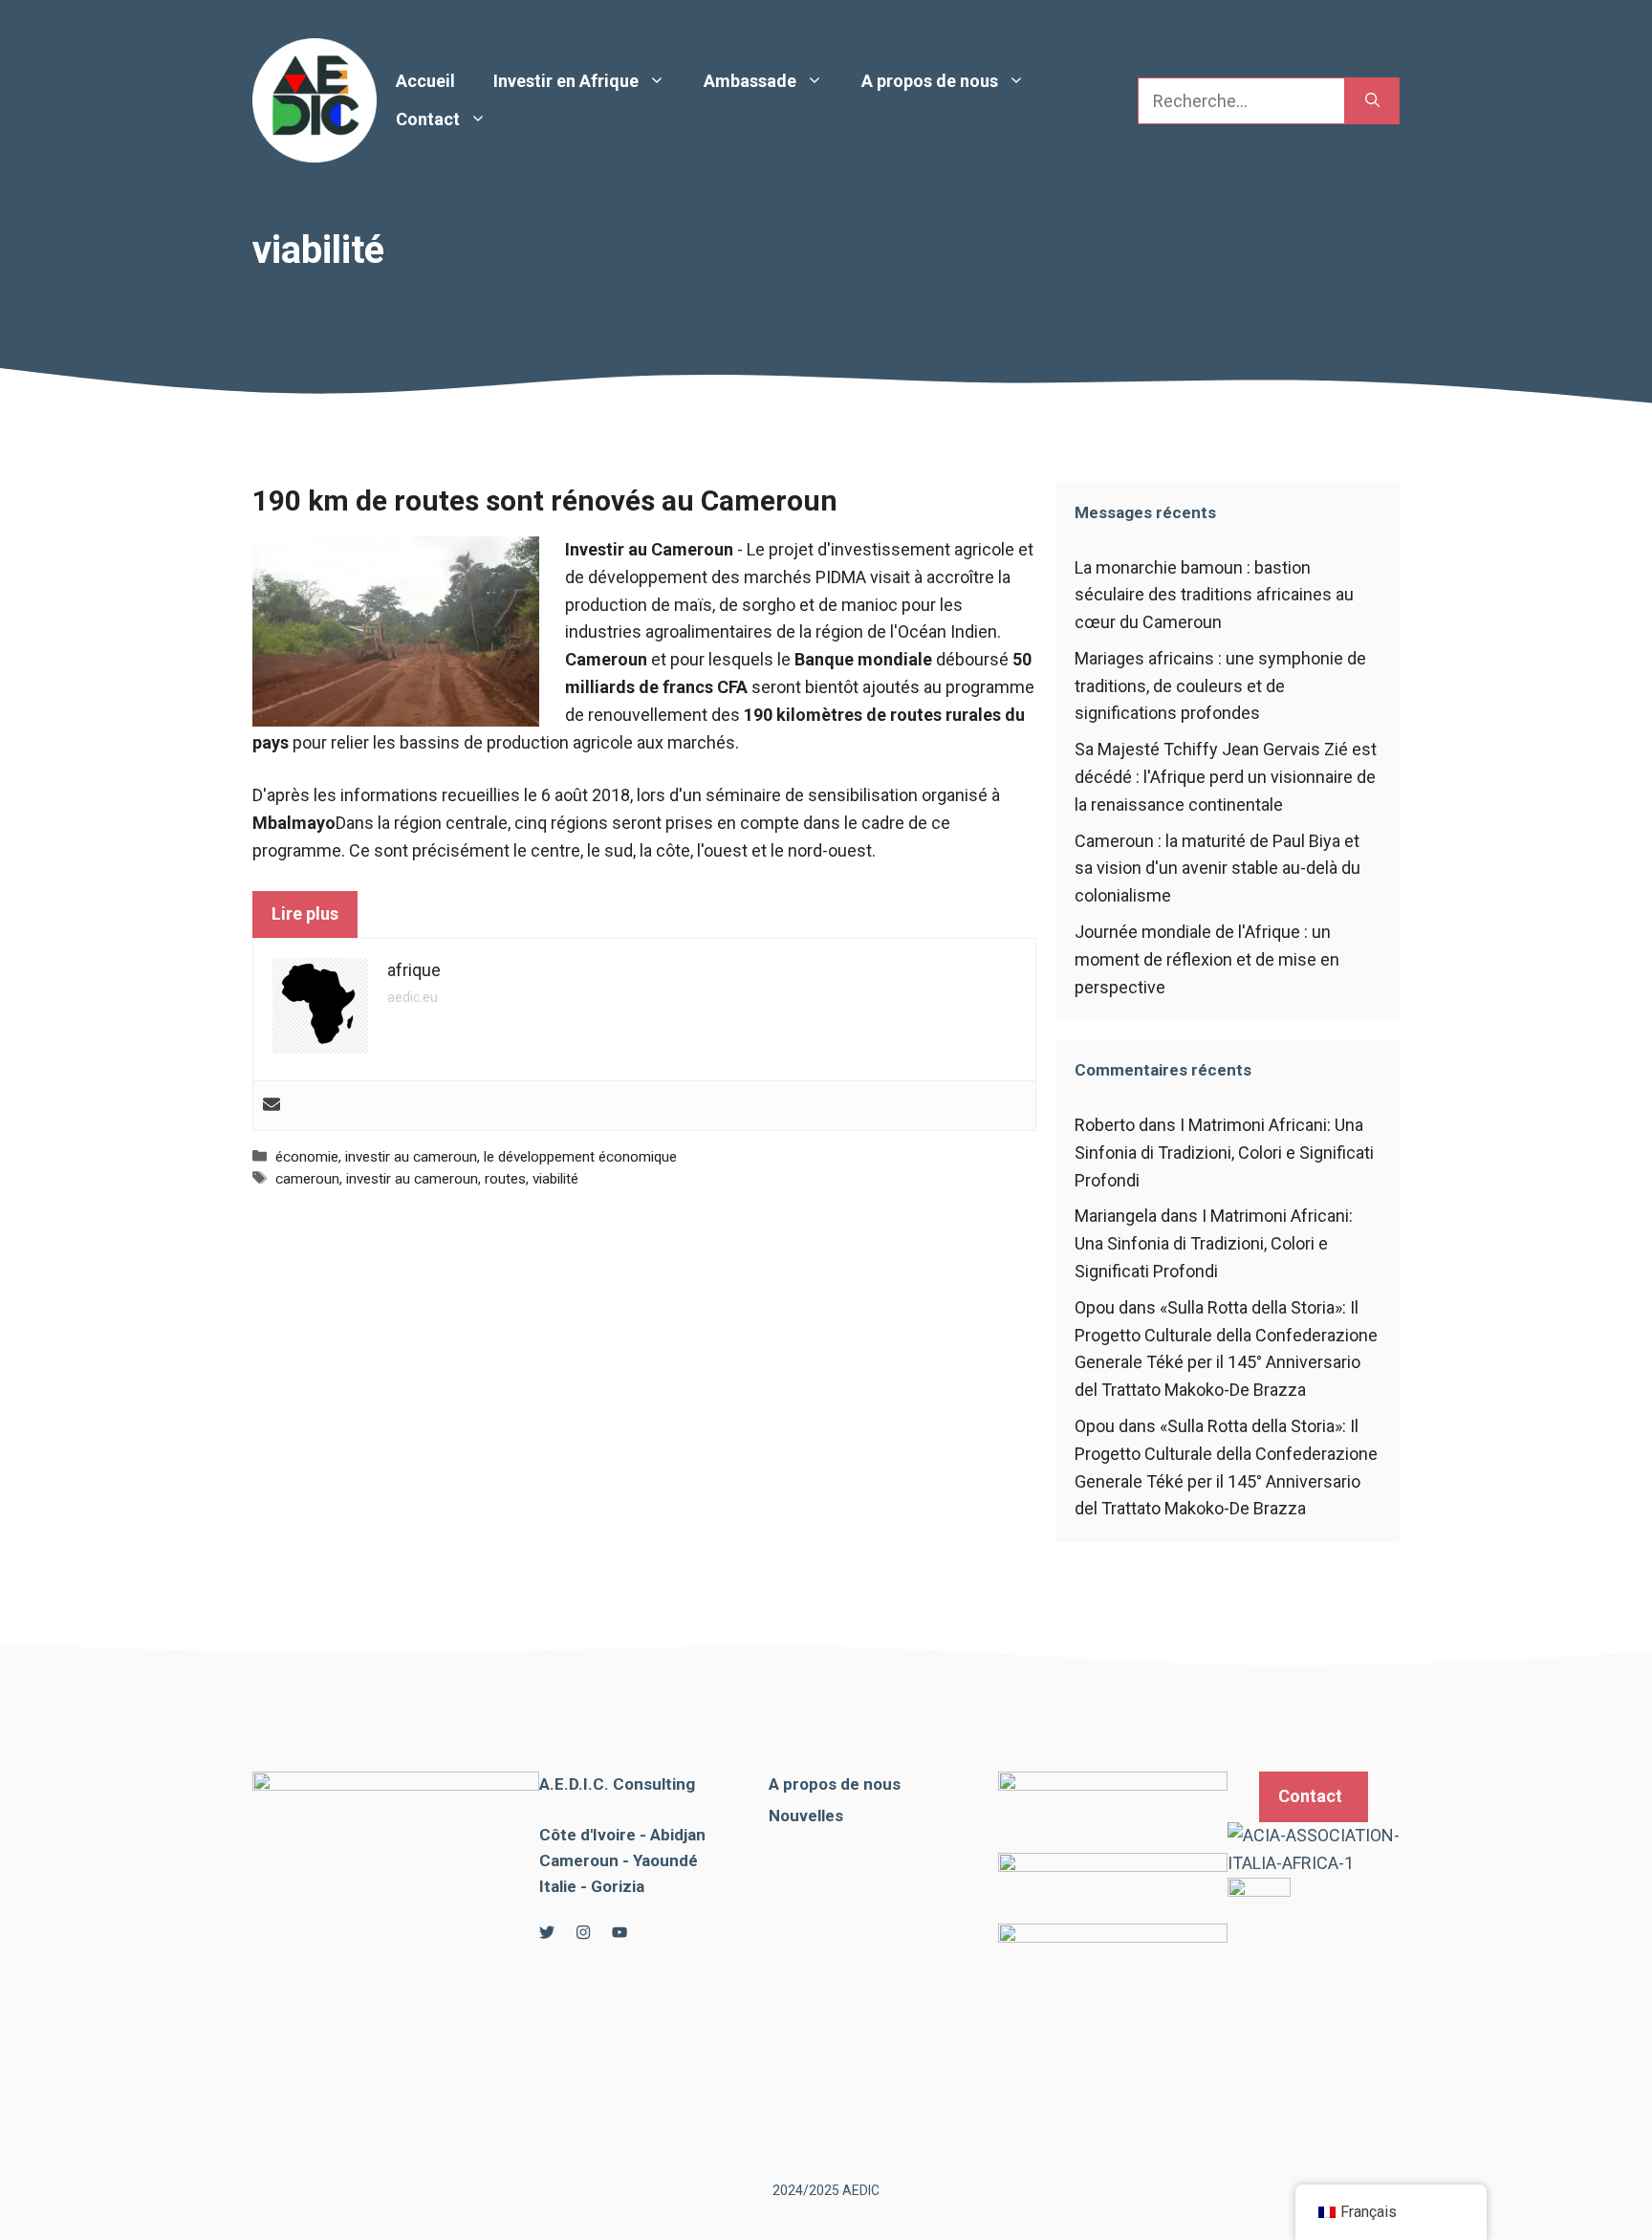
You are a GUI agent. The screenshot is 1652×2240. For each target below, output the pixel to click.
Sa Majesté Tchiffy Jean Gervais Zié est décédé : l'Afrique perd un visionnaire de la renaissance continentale (1226, 777)
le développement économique (580, 1157)
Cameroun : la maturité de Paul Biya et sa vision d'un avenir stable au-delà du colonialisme (1217, 869)
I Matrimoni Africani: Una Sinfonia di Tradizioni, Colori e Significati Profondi (1224, 1153)
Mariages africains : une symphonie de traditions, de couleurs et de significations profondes (1220, 686)
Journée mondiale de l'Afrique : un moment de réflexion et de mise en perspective (1207, 959)
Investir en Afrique (566, 81)
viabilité (555, 1179)
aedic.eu (413, 997)
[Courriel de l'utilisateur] (272, 1106)
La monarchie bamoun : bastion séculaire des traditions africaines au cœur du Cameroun (1214, 595)
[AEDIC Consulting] (315, 99)
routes (505, 1179)
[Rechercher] (1372, 101)
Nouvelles (806, 1816)
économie (307, 1157)
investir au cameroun (411, 1157)
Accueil (425, 81)
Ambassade (750, 81)
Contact (428, 119)
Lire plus (305, 913)
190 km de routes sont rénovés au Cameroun (545, 500)
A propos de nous (930, 81)
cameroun (307, 1179)
